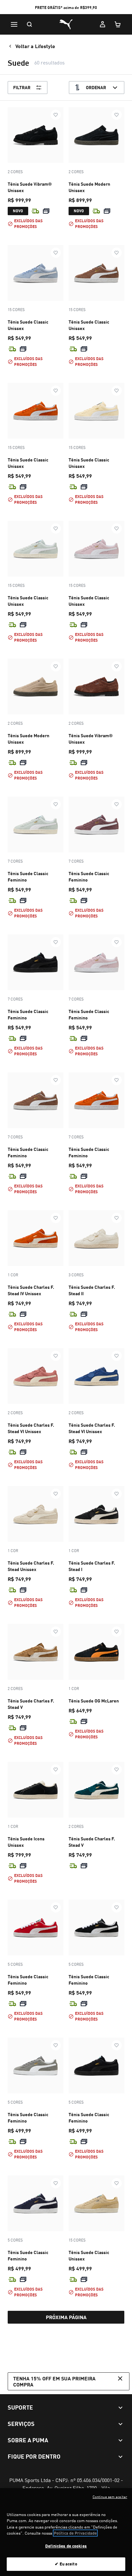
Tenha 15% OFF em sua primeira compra (54, 2381)
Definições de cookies (66, 2546)
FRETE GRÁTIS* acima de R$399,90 (66, 8)
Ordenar (96, 87)
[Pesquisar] (29, 24)
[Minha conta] (103, 24)
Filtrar (22, 87)
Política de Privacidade (75, 2533)
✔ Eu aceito (66, 2564)
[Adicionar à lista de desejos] (56, 115)
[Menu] (14, 24)
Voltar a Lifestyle (35, 46)
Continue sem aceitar (110, 2497)
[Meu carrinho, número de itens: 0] (118, 24)
